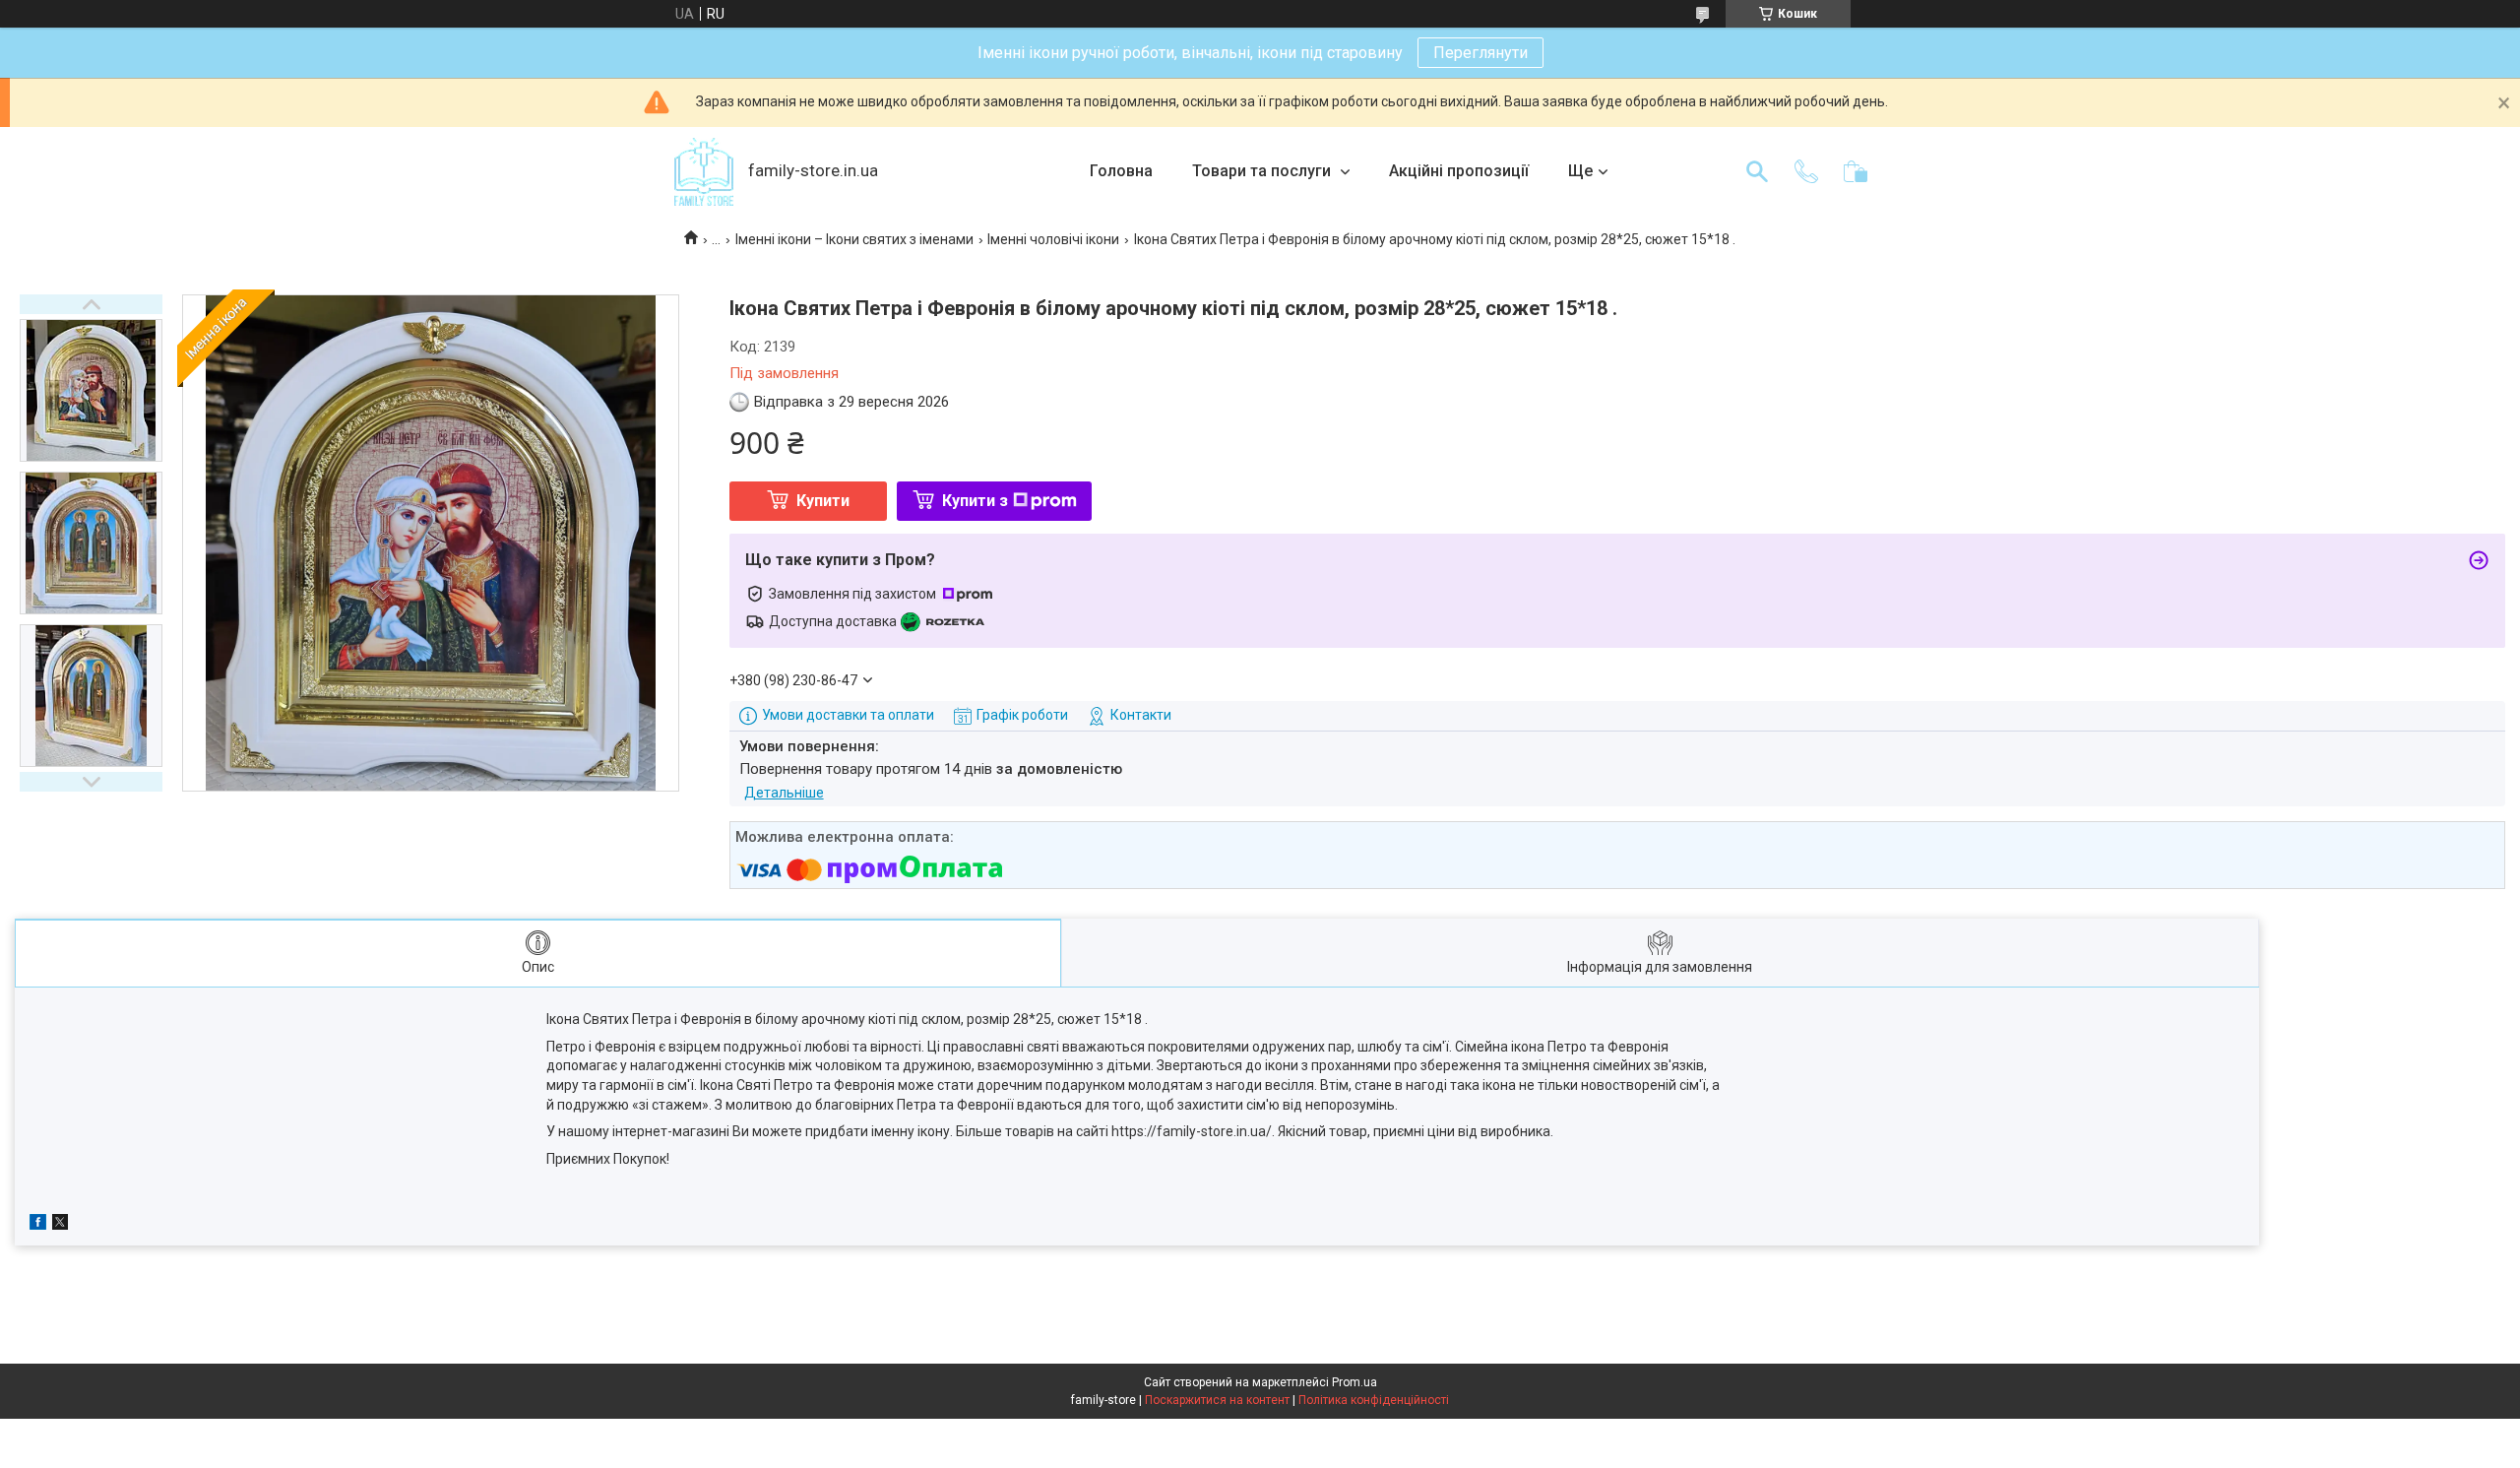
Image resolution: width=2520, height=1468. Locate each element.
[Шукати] (1757, 171)
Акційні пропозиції (1459, 171)
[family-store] (704, 172)
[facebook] (38, 1225)
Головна (1121, 171)
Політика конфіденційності (1374, 1400)
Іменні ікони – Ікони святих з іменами (854, 239)
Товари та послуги (1263, 171)
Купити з (975, 501)
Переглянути (1480, 53)
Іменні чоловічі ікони (1053, 239)
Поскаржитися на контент (1217, 1400)
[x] (60, 1225)
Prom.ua (1354, 1382)
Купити (823, 501)
